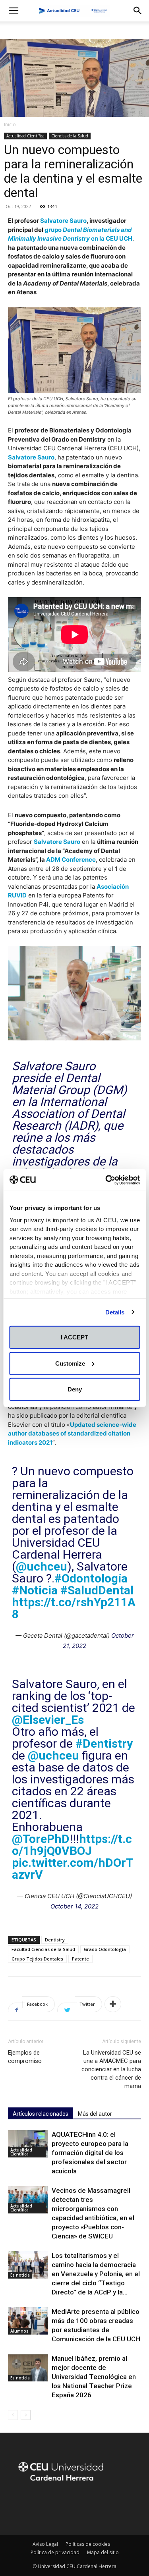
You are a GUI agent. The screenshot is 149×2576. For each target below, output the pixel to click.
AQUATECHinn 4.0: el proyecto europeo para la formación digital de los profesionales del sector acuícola (90, 2153)
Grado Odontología (105, 1949)
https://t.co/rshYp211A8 (74, 1608)
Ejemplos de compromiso (25, 2057)
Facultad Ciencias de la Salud (43, 1949)
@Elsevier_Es (48, 1720)
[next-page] (26, 2415)
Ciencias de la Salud (70, 136)
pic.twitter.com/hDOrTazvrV (73, 1869)
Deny (75, 1389)
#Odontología (91, 1578)
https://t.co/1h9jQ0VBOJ (72, 1845)
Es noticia (20, 2275)
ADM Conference (71, 860)
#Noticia (35, 1590)
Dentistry (55, 1940)
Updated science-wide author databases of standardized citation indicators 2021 (72, 1434)
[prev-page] (13, 2415)
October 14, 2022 (74, 1906)
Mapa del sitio (103, 2552)
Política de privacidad (55, 2552)
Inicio (10, 124)
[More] (113, 2004)
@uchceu (42, 1566)
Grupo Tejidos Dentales (37, 1959)
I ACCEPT (74, 1337)
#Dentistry (104, 1743)
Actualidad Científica (25, 136)
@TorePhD (41, 1839)
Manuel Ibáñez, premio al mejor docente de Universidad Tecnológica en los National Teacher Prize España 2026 (94, 2377)
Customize (70, 1363)
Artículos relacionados (41, 2114)
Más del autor (95, 2114)
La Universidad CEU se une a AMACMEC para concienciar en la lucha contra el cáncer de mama (111, 2069)
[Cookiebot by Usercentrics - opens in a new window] (106, 1180)
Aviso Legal (45, 2544)
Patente (80, 1959)
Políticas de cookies (88, 2544)
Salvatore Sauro (63, 221)
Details (115, 1312)
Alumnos (19, 2331)
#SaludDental (97, 1590)
